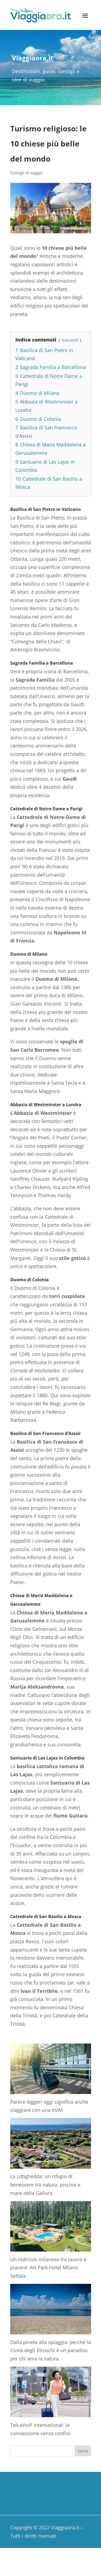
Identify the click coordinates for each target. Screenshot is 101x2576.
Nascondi (70, 340)
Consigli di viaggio (27, 173)
